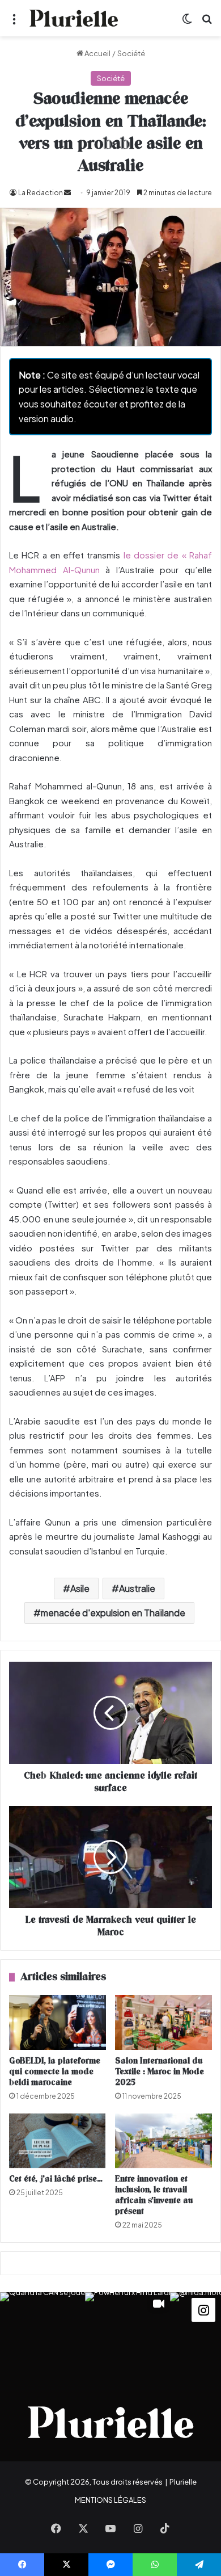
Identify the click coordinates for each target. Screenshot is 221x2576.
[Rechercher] (207, 22)
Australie (137, 1588)
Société (131, 53)
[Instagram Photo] (42, 2335)
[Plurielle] (74, 18)
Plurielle (183, 2482)
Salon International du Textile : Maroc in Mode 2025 (160, 2072)
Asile (80, 1588)
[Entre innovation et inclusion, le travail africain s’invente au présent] (163, 2141)
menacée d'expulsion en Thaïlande (113, 1613)
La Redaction (41, 193)
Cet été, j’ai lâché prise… (56, 2179)
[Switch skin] (187, 22)
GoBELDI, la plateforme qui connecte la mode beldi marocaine (55, 2072)
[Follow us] (203, 2309)
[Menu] (14, 22)
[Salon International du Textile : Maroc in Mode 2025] (163, 2022)
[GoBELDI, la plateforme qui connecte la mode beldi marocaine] (58, 2022)
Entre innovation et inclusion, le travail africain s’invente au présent (154, 2195)
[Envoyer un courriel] (67, 193)
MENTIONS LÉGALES (110, 2500)
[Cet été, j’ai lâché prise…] (58, 2141)
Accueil (97, 53)
